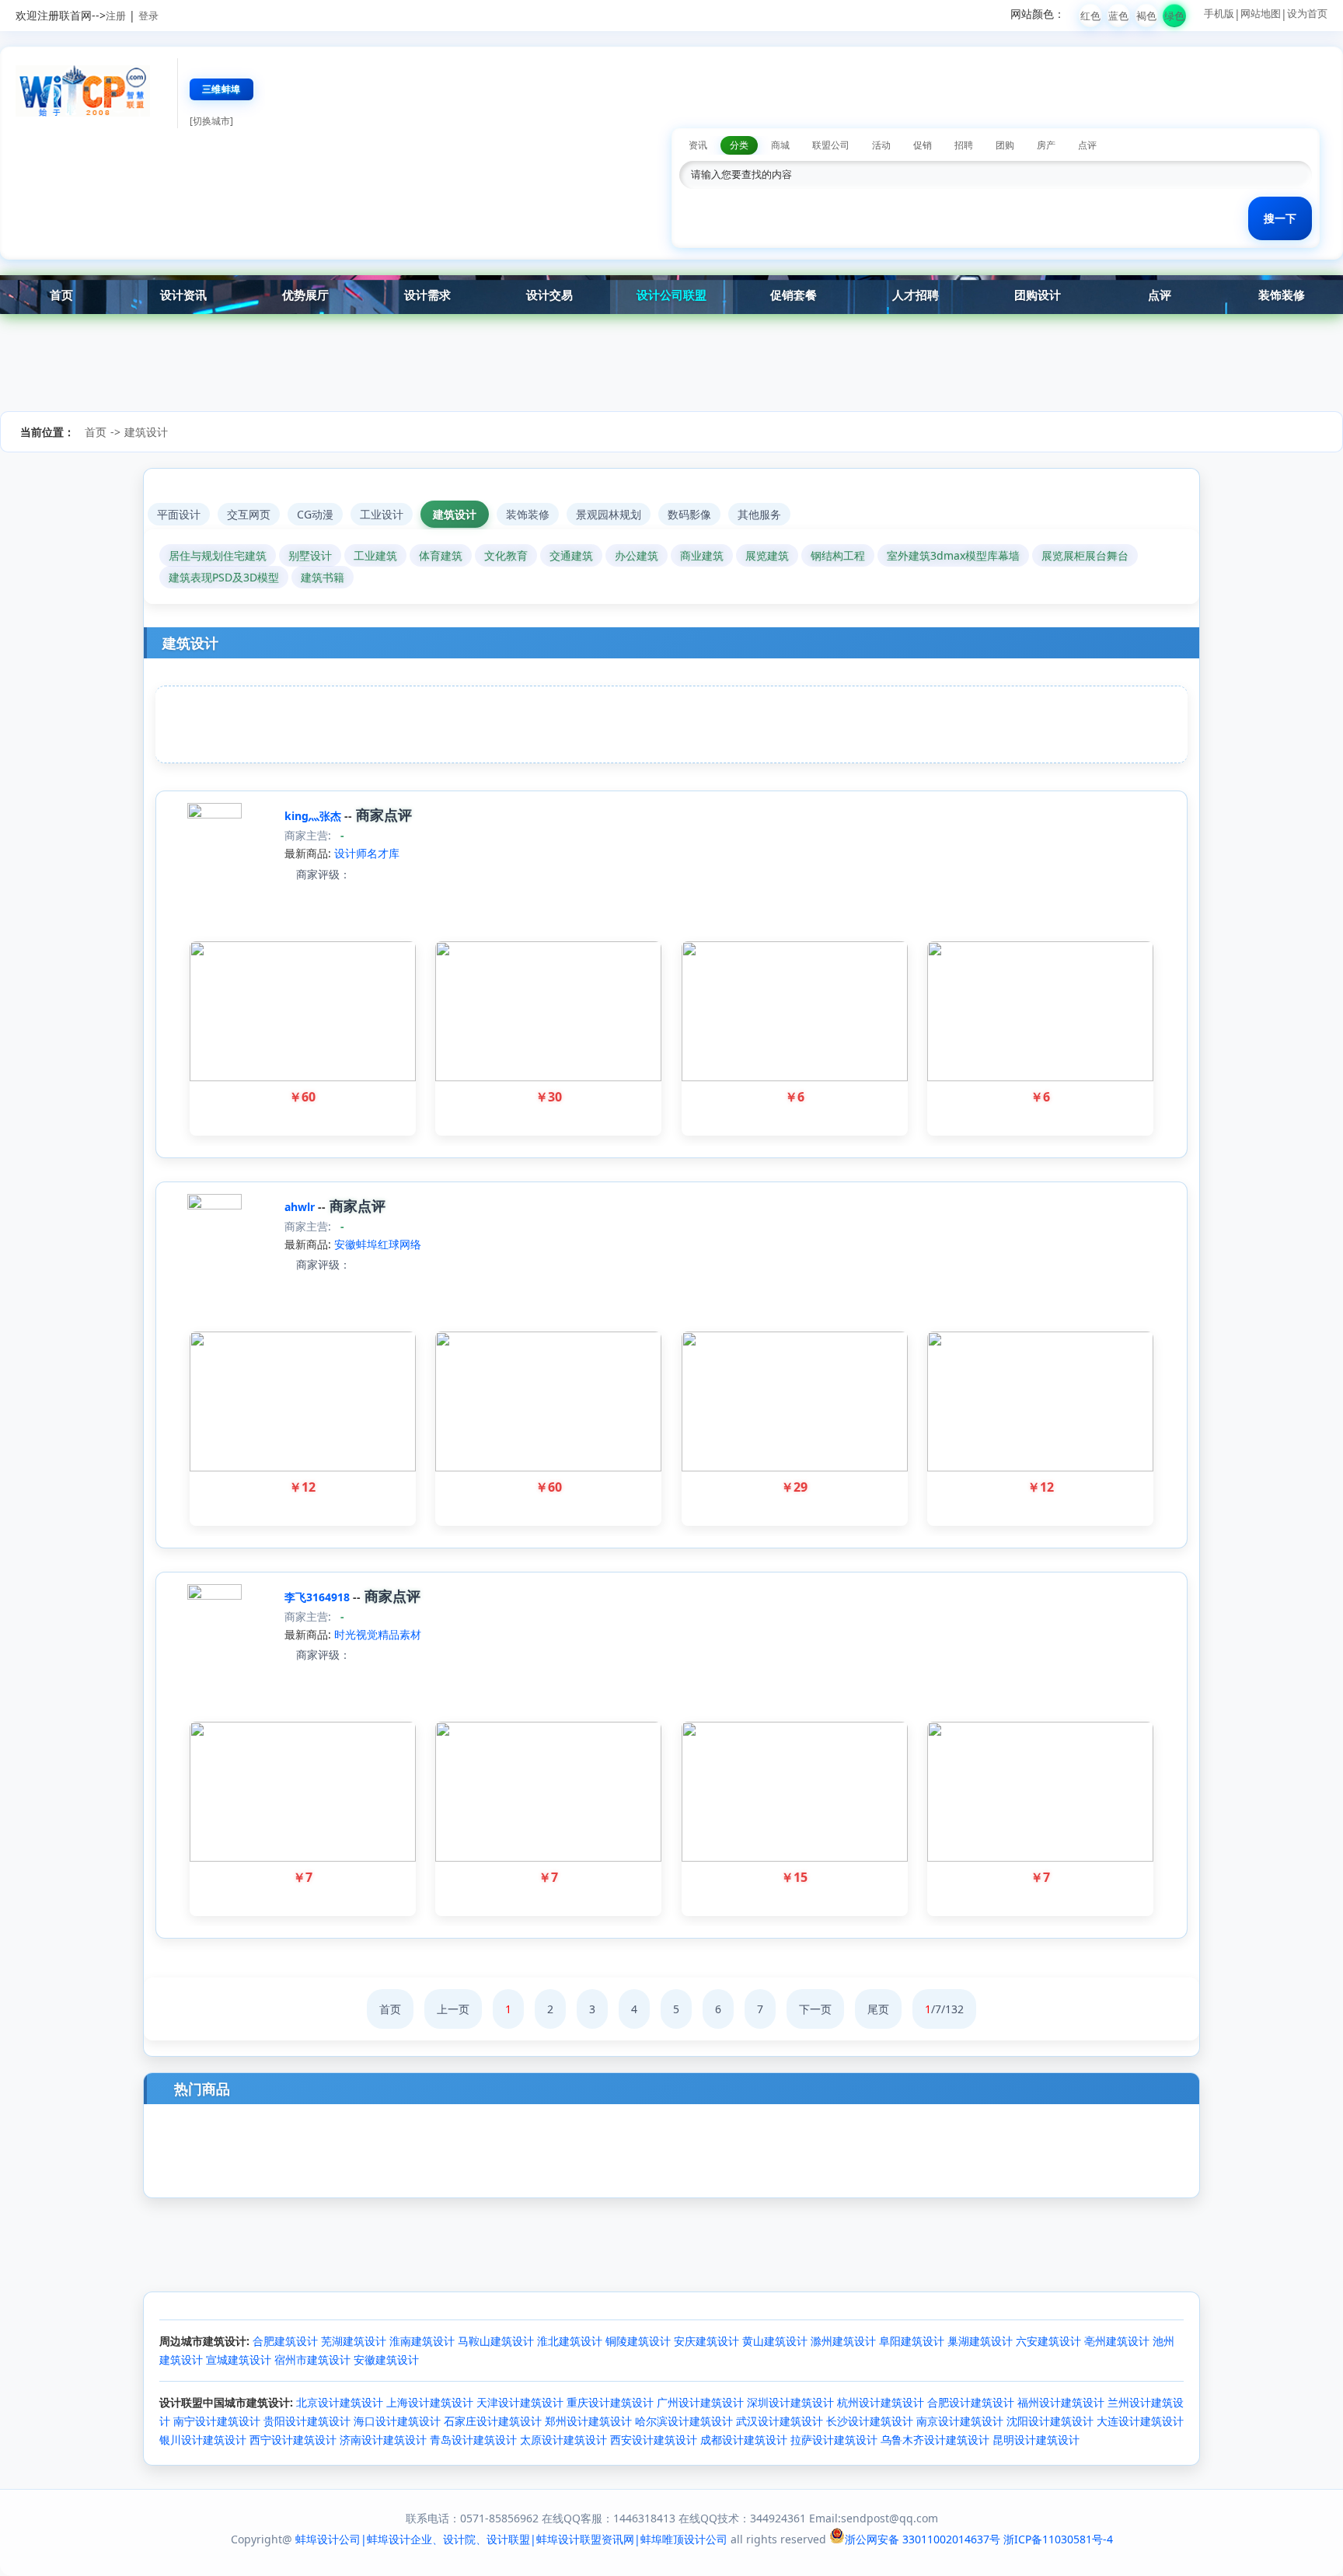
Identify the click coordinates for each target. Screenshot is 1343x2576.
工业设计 (382, 514)
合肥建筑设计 (285, 2341)
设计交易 (549, 295)
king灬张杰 (314, 816)
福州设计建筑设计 (1061, 2402)
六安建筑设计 (1048, 2341)
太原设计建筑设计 (563, 2440)
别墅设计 (310, 555)
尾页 (878, 2009)
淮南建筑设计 (422, 2341)
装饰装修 (1282, 295)
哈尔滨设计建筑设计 (684, 2421)
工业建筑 (375, 555)
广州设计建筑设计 (700, 2402)
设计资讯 (183, 295)
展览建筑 (767, 555)
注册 (116, 16)
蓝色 (1118, 16)
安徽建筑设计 (386, 2360)
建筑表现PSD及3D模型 (224, 577)
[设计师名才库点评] (357, 874)
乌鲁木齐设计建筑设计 (935, 2440)
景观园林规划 (609, 514)
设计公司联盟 (671, 295)
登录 (148, 16)
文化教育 (506, 555)
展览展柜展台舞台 (1085, 555)
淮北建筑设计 (570, 2341)
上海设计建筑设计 (430, 2402)
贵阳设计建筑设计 (307, 2421)
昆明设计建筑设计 (1036, 2440)
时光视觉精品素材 (378, 1634)
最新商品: (308, 853)
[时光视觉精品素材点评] (357, 1655)
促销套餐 (794, 295)
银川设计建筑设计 (203, 2440)
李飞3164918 (319, 1597)
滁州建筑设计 (843, 2341)
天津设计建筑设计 (520, 2402)
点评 (1160, 295)
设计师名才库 (367, 853)
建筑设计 (146, 432)
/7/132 (944, 2009)
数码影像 (689, 514)
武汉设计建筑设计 (780, 2421)
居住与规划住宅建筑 (218, 555)
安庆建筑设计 (706, 2341)
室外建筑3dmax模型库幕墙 (953, 555)
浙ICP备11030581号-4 (1058, 2539)
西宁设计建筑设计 (293, 2440)
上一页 (453, 2009)
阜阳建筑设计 (912, 2341)
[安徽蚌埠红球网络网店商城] (215, 1205)
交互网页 (249, 514)
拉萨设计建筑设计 (834, 2440)
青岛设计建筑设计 (473, 2440)
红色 (1090, 16)
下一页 (815, 2009)
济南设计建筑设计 (383, 2440)
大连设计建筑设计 (1140, 2421)
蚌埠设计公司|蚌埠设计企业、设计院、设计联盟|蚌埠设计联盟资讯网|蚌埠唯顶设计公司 (511, 2539)
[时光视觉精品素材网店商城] (215, 1595)
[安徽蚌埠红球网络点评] (357, 1264)
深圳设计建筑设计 (790, 2402)
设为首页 (1307, 13)
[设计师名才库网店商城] (215, 814)
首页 (61, 295)
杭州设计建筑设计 (881, 2402)
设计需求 (427, 295)
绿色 (1174, 16)
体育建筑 (441, 555)
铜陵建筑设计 (638, 2341)
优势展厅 (305, 295)
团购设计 (1038, 295)
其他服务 (759, 514)
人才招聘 (916, 295)
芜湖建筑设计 (354, 2341)
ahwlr (301, 1207)
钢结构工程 (838, 555)
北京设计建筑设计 (340, 2402)
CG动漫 (315, 514)
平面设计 (179, 514)
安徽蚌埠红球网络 (378, 1244)
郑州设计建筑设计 (588, 2421)
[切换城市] (211, 121)
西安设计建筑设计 (654, 2440)
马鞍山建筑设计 (496, 2341)
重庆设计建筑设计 (610, 2402)
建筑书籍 (323, 577)
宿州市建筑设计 (312, 2360)
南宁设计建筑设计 (217, 2421)
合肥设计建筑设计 (971, 2402)
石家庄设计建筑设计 (493, 2421)
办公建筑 (637, 555)
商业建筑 (702, 555)
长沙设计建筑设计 (870, 2421)
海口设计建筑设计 (397, 2421)
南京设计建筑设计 (960, 2421)
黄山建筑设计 (775, 2341)
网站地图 (1261, 13)
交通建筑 (571, 555)
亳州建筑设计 (1117, 2341)
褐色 (1146, 16)
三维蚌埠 (222, 89)
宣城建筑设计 (239, 2360)
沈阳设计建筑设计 (1050, 2421)
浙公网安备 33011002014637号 (923, 2539)
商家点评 (382, 815)
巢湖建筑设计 (980, 2341)
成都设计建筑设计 (744, 2440)
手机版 (1219, 13)
